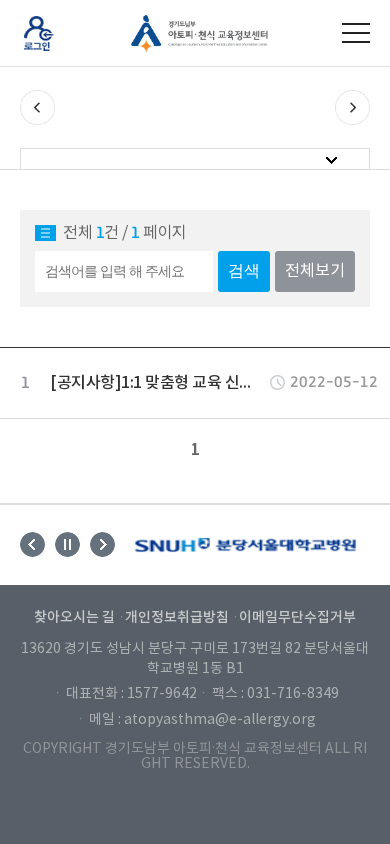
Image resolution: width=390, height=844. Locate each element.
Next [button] (102, 544)
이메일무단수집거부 (297, 617)
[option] (245, 545)
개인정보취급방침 (177, 617)
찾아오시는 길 (74, 617)
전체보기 (315, 271)
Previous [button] (32, 544)
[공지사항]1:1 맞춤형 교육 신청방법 (157, 383)
